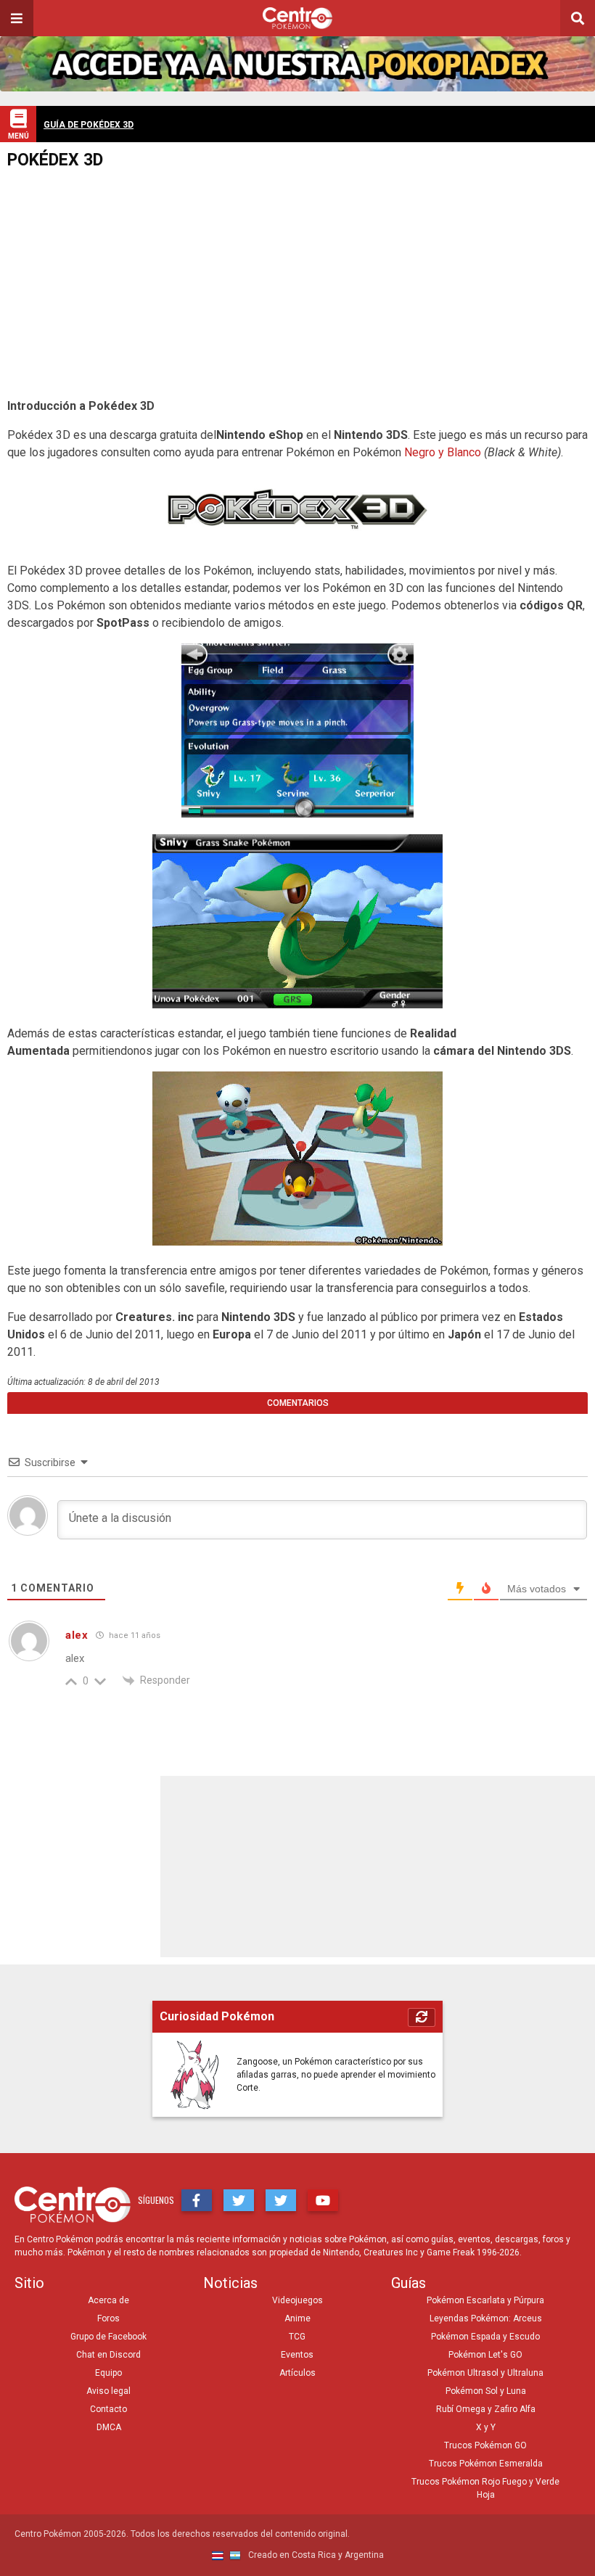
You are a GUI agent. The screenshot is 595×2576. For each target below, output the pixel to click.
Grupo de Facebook (108, 2337)
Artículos (297, 2373)
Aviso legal (108, 2391)
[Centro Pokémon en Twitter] (239, 2200)
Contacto (108, 2409)
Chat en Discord (108, 2355)
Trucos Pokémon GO (485, 2445)
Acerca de (108, 2300)
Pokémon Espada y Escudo (485, 2337)
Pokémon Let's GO (485, 2355)
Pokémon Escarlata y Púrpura (485, 2300)
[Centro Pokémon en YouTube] (323, 2200)
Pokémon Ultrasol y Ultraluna (485, 2373)
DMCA (109, 2427)
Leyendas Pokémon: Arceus (486, 2318)
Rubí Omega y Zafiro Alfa (486, 2409)
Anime (297, 2318)
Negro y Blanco (443, 452)
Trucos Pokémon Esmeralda (486, 2464)
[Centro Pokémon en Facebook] (197, 2200)
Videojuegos (297, 2300)
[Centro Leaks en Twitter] (281, 2200)
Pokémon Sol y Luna (486, 2391)
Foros (108, 2318)
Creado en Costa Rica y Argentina (315, 2555)
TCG (297, 2337)
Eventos (297, 2355)
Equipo (108, 2373)
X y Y (486, 2427)
